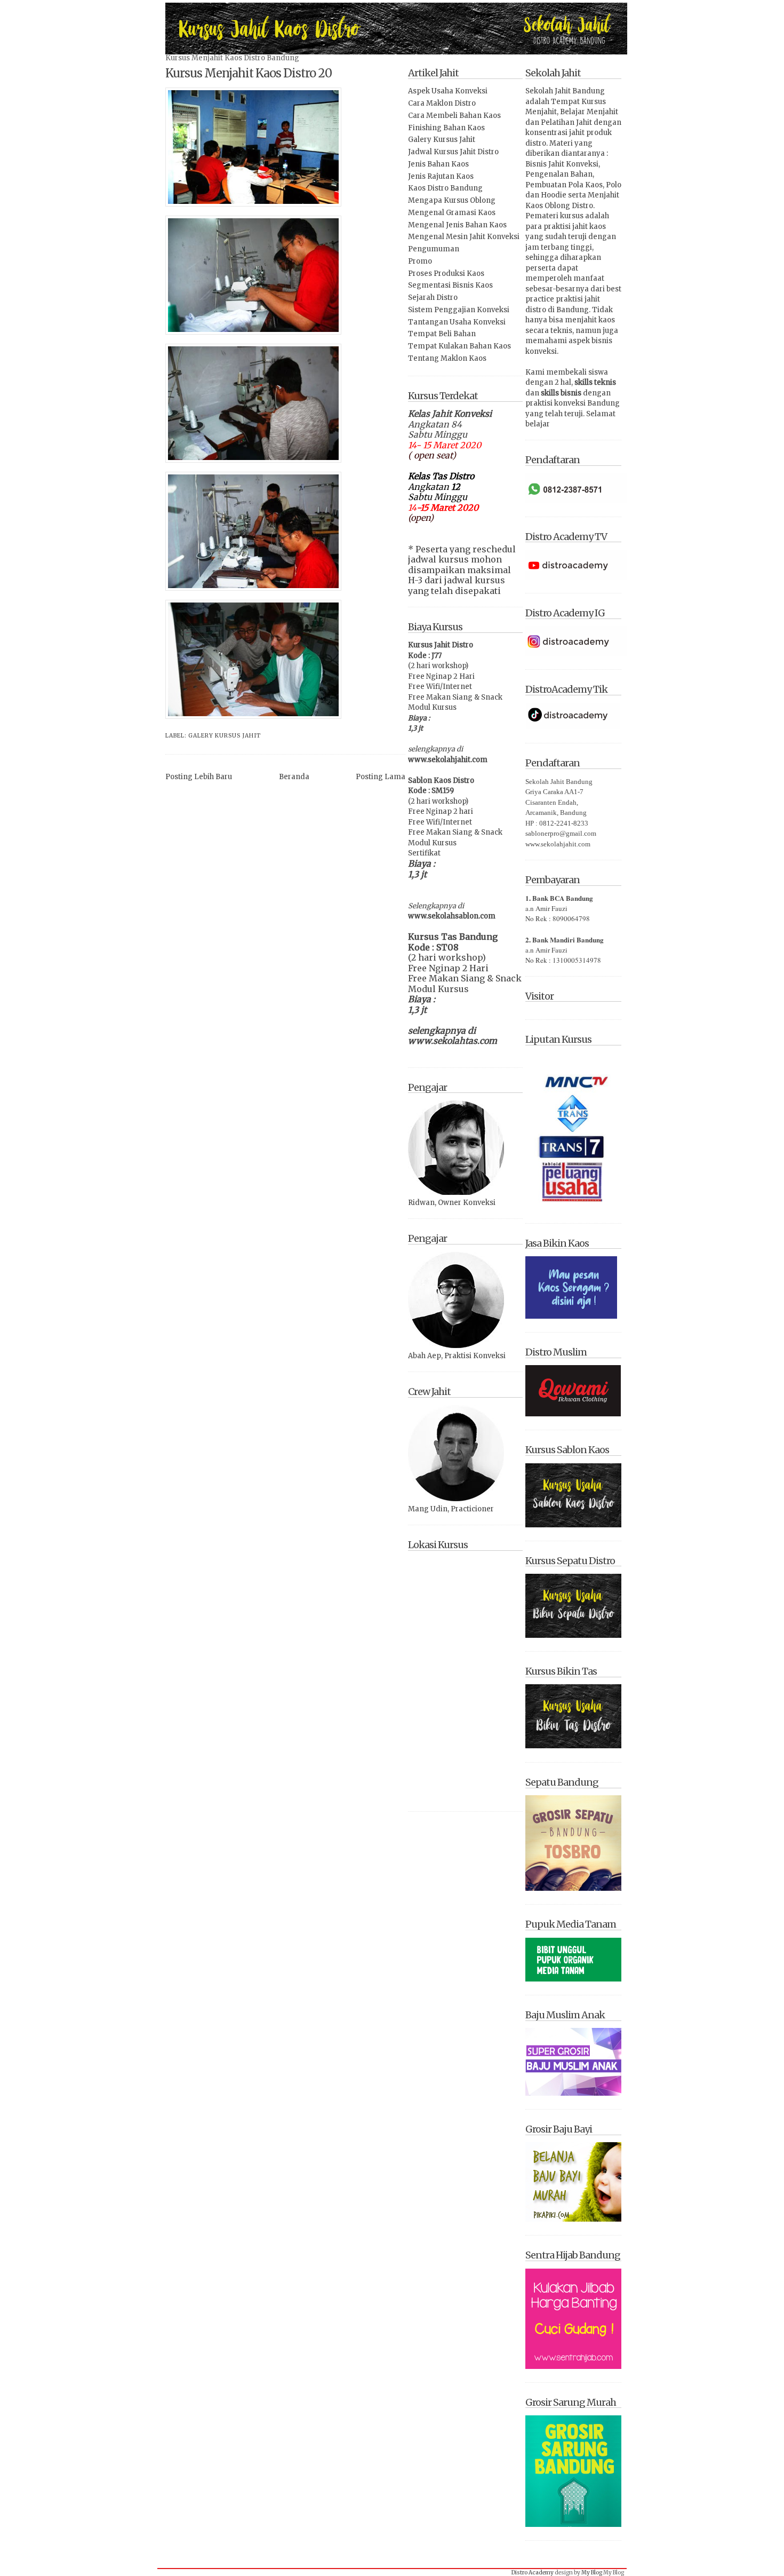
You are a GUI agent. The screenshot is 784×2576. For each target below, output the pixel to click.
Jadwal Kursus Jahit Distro (453, 152)
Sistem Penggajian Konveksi (459, 310)
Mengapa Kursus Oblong (452, 200)
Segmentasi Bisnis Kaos (450, 285)
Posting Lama (381, 777)
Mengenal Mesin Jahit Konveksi (464, 237)
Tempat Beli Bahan (442, 334)
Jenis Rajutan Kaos (441, 176)
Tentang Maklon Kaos (447, 358)
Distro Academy (533, 2573)
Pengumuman (434, 249)
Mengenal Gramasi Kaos (452, 213)
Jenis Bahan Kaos (438, 164)
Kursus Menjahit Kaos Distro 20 (249, 73)
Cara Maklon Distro (442, 103)
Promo (420, 261)
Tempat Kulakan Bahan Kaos (459, 346)
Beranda (294, 777)
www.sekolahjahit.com (448, 760)
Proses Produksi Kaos (446, 274)
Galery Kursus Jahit (225, 736)
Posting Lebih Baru (199, 777)
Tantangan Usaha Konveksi (457, 322)
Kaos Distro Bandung (445, 188)
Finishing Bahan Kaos (446, 128)
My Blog (592, 2573)
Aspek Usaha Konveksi (448, 91)
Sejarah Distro (433, 298)
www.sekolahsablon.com (452, 916)
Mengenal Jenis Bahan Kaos (457, 225)
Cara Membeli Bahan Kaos (454, 116)
